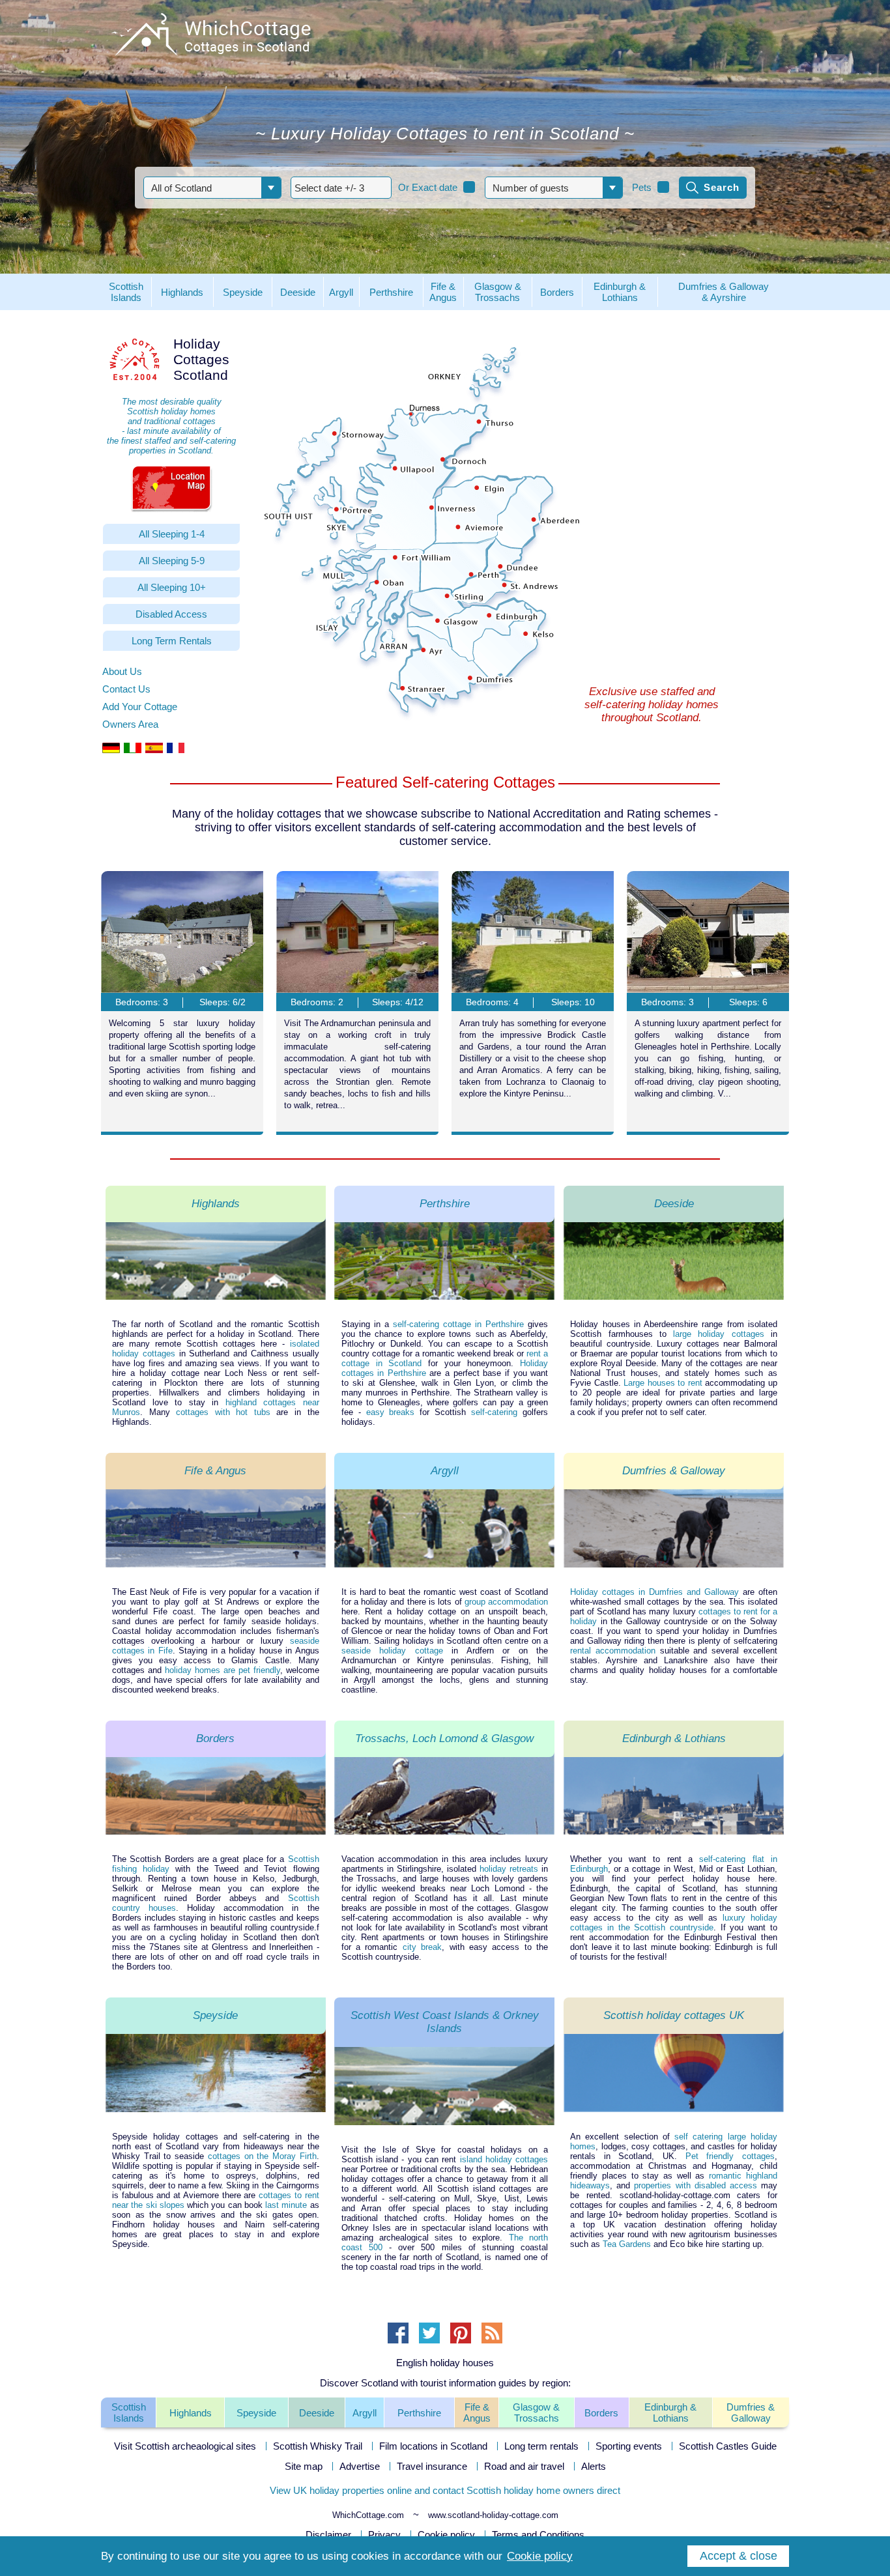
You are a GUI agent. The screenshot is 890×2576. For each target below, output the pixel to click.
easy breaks (391, 1412)
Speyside (256, 2413)
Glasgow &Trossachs (536, 2412)
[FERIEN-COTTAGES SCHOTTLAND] (111, 750)
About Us (122, 671)
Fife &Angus (477, 2412)
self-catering (494, 1412)
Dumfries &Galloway (751, 2412)
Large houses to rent (663, 1383)
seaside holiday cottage (392, 1651)
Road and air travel (524, 2466)
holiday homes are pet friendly (223, 1670)
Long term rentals (541, 2446)
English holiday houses (445, 2363)
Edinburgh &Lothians (670, 2412)
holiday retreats (509, 1869)
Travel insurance (432, 2466)
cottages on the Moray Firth (262, 2156)
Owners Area (130, 724)
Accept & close (739, 2556)
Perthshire (419, 2413)
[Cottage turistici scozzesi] (133, 750)
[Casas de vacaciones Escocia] (154, 750)
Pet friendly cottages (730, 2156)
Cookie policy (446, 2535)
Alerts (594, 2466)
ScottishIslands (129, 2412)
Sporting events (629, 2446)
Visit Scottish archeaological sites (185, 2446)
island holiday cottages (504, 2159)
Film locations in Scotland (433, 2446)
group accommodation (506, 1602)
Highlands (191, 2413)
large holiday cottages (719, 1334)
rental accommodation (613, 1651)
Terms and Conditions (538, 2535)
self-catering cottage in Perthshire (458, 1324)
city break (422, 1947)
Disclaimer (328, 2535)
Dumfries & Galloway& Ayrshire (724, 292)
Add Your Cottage (140, 707)
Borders (601, 2413)
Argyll (365, 2413)
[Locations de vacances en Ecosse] (176, 750)
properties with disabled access (695, 2185)
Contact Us (126, 689)
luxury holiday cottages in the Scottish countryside (674, 1923)
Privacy (384, 2535)
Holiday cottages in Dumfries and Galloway (654, 1592)
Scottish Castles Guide (728, 2446)
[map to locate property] (171, 488)
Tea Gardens (627, 2244)
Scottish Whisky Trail (318, 2446)
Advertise (360, 2466)
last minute (286, 2205)
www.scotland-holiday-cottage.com (493, 2515)
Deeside (317, 2413)
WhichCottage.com (368, 2515)
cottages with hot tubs (223, 1412)
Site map (304, 2466)
